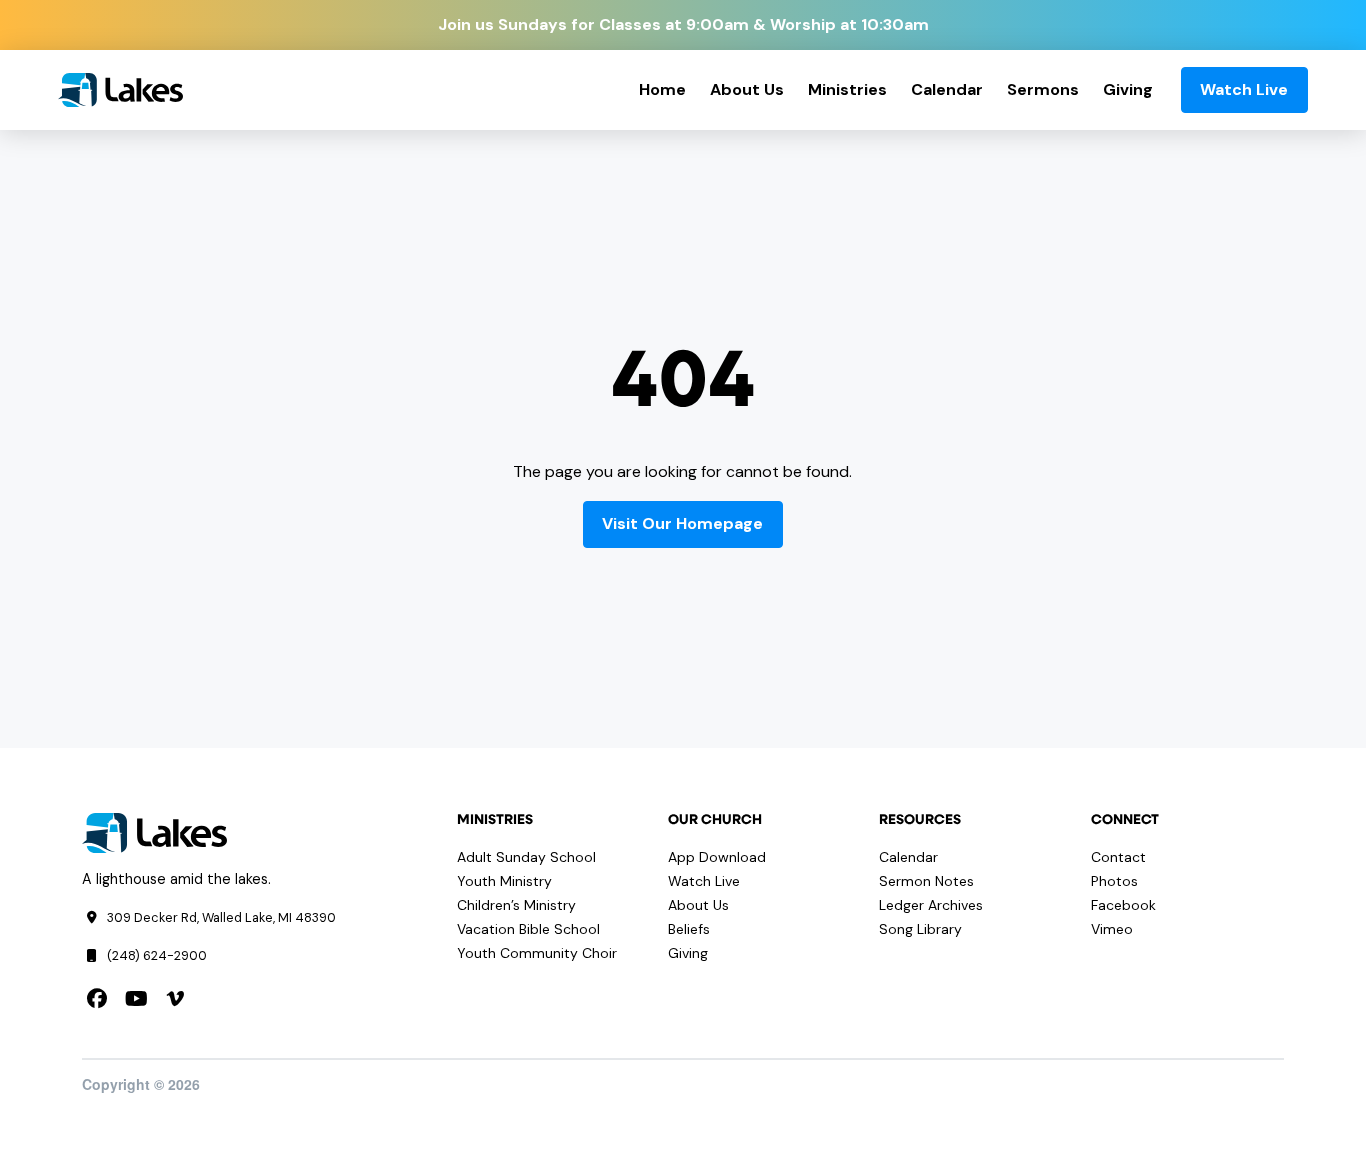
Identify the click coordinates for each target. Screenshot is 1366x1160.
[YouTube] (136, 999)
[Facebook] (97, 999)
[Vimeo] (175, 999)
